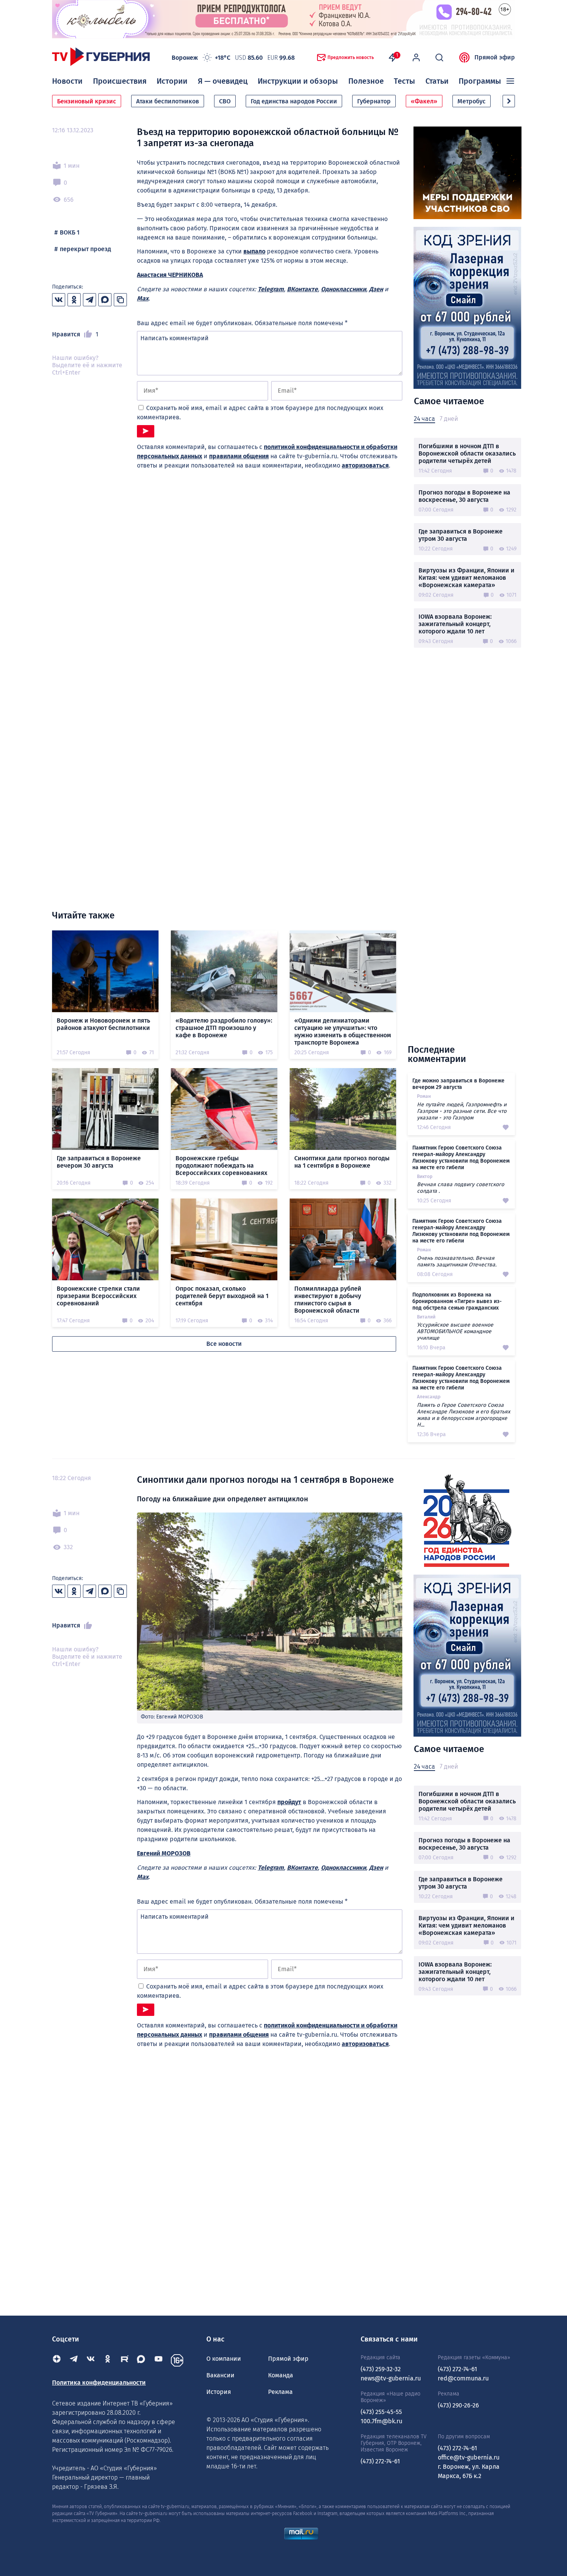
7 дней (449, 419)
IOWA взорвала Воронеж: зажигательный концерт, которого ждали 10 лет (455, 624)
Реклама (280, 2392)
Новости (67, 81)
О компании (224, 2359)
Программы (480, 81)
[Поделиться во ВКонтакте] (59, 300)
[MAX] (142, 2360)
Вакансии (220, 2375)
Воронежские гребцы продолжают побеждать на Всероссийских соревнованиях (221, 1166)
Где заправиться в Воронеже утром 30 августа (461, 535)
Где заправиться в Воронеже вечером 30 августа (99, 1162)
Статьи (437, 81)
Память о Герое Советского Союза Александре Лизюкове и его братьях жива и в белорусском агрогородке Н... (464, 1415)
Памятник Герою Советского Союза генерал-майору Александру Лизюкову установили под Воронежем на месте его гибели (461, 1158)
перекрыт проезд (85, 249)
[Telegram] (74, 2360)
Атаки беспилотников (168, 101)
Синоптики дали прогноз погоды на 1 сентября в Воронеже (342, 1162)
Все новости (224, 1344)
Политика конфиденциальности (99, 2383)
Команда (281, 2375)
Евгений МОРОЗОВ (164, 1853)
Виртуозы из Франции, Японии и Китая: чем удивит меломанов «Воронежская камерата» (467, 578)
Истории (172, 81)
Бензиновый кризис (87, 101)
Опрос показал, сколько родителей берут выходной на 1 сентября (222, 1296)
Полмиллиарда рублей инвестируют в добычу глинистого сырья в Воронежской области (328, 1300)
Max (143, 298)
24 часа (424, 419)
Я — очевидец (223, 81)
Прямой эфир (495, 57)
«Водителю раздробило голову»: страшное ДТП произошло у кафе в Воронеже (224, 1028)
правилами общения (239, 456)
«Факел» (424, 101)
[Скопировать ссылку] (120, 300)
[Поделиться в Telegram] (89, 300)
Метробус (472, 101)
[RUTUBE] (125, 2360)
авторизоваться (365, 465)
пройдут (289, 1802)
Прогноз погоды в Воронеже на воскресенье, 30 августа (464, 496)
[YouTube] (159, 2360)
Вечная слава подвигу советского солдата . (461, 1188)
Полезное (366, 81)
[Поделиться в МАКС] (105, 300)
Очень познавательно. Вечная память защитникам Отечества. (457, 1261)
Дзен (376, 289)
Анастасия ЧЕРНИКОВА (170, 275)
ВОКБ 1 (70, 232)
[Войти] (416, 57)
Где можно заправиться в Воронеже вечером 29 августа (458, 1084)
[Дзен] (57, 2360)
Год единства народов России (294, 101)
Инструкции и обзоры (298, 81)
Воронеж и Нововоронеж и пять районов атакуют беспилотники (103, 1024)
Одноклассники (343, 289)
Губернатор (374, 101)
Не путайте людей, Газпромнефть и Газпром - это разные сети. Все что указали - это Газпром (462, 1111)
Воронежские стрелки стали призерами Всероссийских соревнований (98, 1296)
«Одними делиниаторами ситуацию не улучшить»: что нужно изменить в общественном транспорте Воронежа (343, 1031)
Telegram (271, 289)
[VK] (91, 2360)
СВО (225, 101)
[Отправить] (146, 431)
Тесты (404, 81)
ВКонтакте (302, 289)
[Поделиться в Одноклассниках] (74, 300)
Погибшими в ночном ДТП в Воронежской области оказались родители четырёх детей (467, 453)
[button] (509, 101)
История (219, 2392)
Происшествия (120, 81)
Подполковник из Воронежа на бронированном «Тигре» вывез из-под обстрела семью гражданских (457, 1301)
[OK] (108, 2360)
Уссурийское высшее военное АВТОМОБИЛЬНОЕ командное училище (455, 1331)
